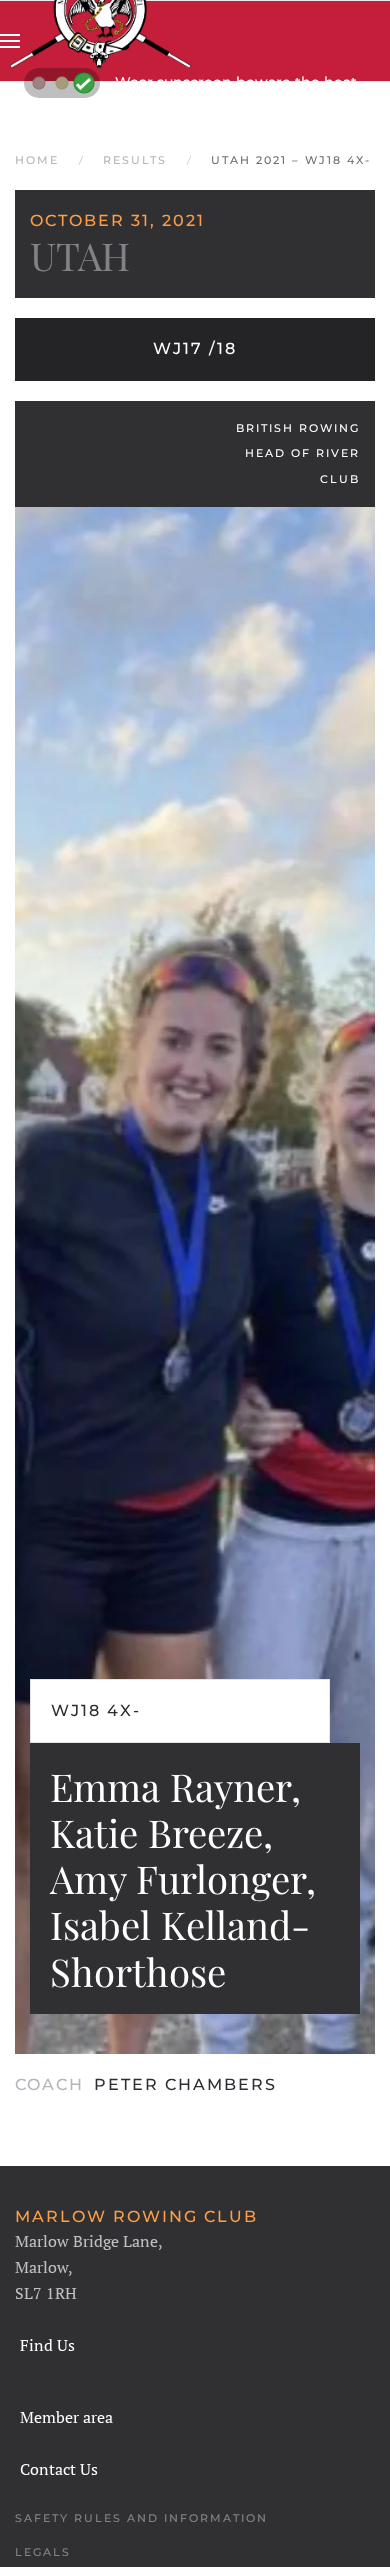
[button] (10, 41)
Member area (66, 2417)
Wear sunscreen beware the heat (236, 82)
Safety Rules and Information (141, 2518)
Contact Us (59, 2469)
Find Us (47, 2345)
